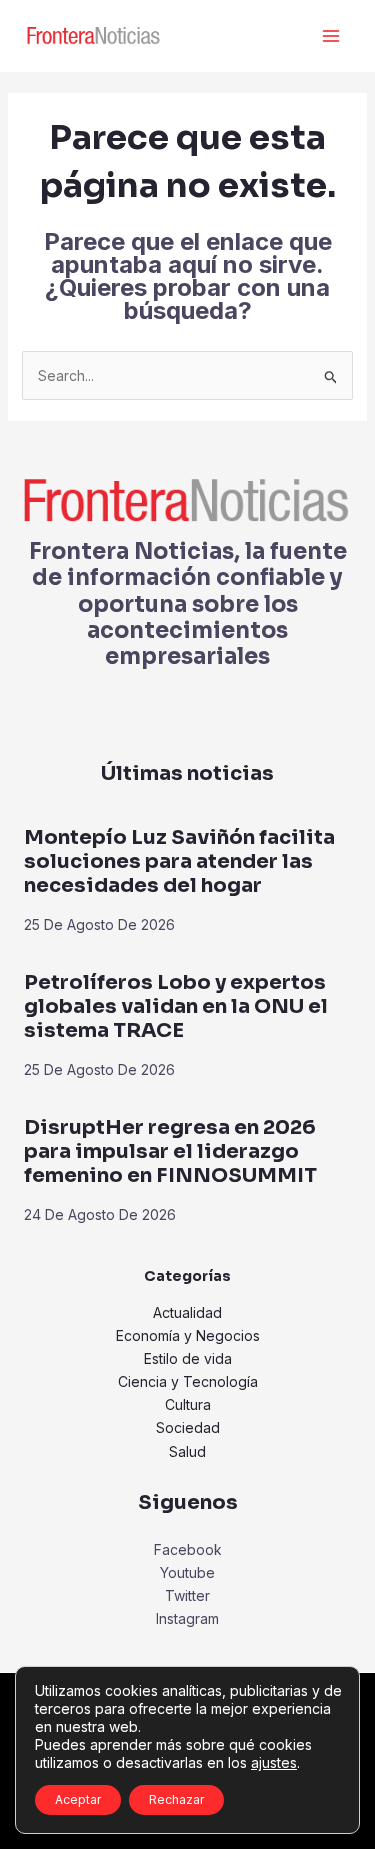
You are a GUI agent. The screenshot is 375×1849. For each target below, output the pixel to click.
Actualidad (187, 1312)
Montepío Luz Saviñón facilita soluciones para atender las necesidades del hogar (179, 861)
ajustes (274, 1762)
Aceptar (78, 1799)
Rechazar (176, 1799)
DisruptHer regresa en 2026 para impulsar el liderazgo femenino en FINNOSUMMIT (170, 1151)
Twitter (187, 1595)
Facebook (188, 1549)
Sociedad (188, 1427)
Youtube (187, 1572)
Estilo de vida (188, 1358)
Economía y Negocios (188, 1335)
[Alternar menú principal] (330, 36)
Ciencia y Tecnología (188, 1381)
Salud (187, 1451)
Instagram (187, 1618)
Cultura (188, 1404)
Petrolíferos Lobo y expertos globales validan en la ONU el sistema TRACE (176, 1006)
